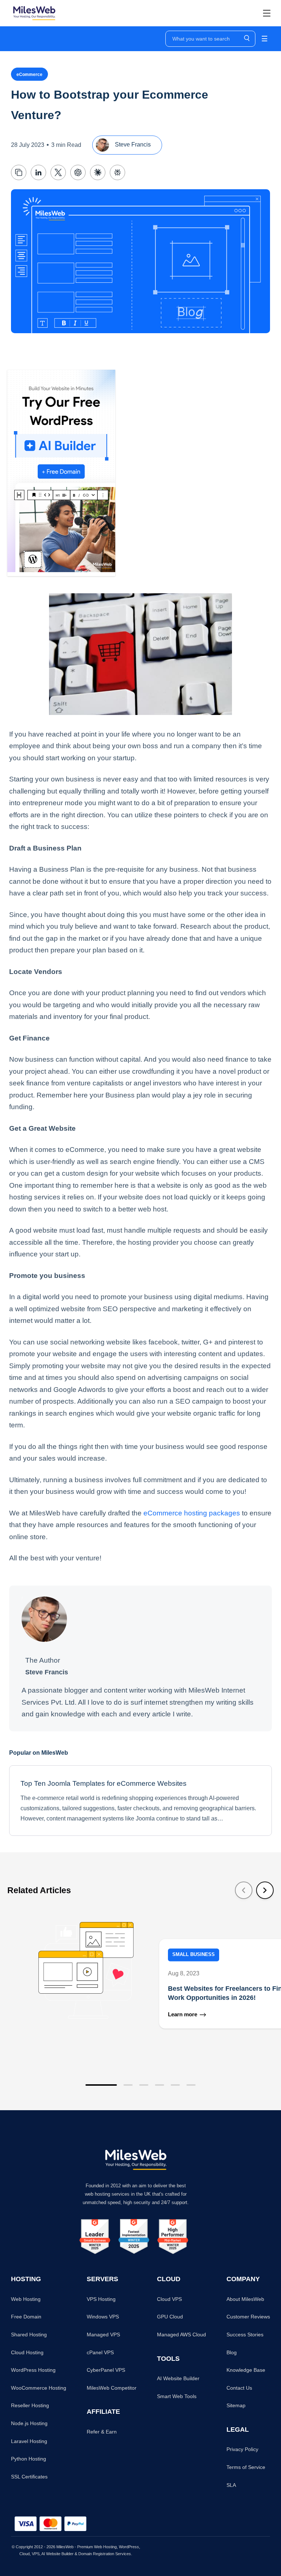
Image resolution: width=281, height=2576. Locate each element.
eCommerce (29, 75)
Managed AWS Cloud (181, 2335)
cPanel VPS (100, 2352)
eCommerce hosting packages (192, 1513)
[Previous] (244, 1890)
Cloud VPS (169, 2299)
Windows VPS (103, 2317)
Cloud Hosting (27, 2352)
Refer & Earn (102, 2432)
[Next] (265, 1890)
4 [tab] (160, 2085)
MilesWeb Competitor (112, 2388)
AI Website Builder (178, 2378)
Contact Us (239, 2388)
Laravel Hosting (29, 2441)
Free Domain (26, 2317)
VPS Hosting (101, 2299)
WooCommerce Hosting (39, 2388)
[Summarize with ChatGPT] (78, 172)
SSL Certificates (29, 2477)
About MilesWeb (245, 2299)
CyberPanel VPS (106, 2370)
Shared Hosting (29, 2335)
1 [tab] (101, 2085)
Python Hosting (29, 2459)
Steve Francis (132, 144)
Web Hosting (26, 2299)
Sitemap (236, 2405)
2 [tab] (128, 2085)
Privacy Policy (242, 2449)
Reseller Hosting (30, 2405)
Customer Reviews (248, 2317)
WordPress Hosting (33, 2370)
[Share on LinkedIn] (38, 172)
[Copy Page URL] (19, 172)
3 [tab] (144, 2085)
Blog (232, 2352)
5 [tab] (175, 2085)
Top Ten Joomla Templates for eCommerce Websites (104, 1783)
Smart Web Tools (177, 2396)
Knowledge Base (246, 2370)
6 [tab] (191, 2085)
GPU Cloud (170, 2317)
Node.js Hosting (29, 2423)
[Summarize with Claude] (98, 172)
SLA (231, 2485)
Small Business (194, 1955)
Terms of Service (246, 2467)
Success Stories (245, 2335)
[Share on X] (58, 172)
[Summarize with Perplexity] (117, 172)
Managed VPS (103, 2335)
